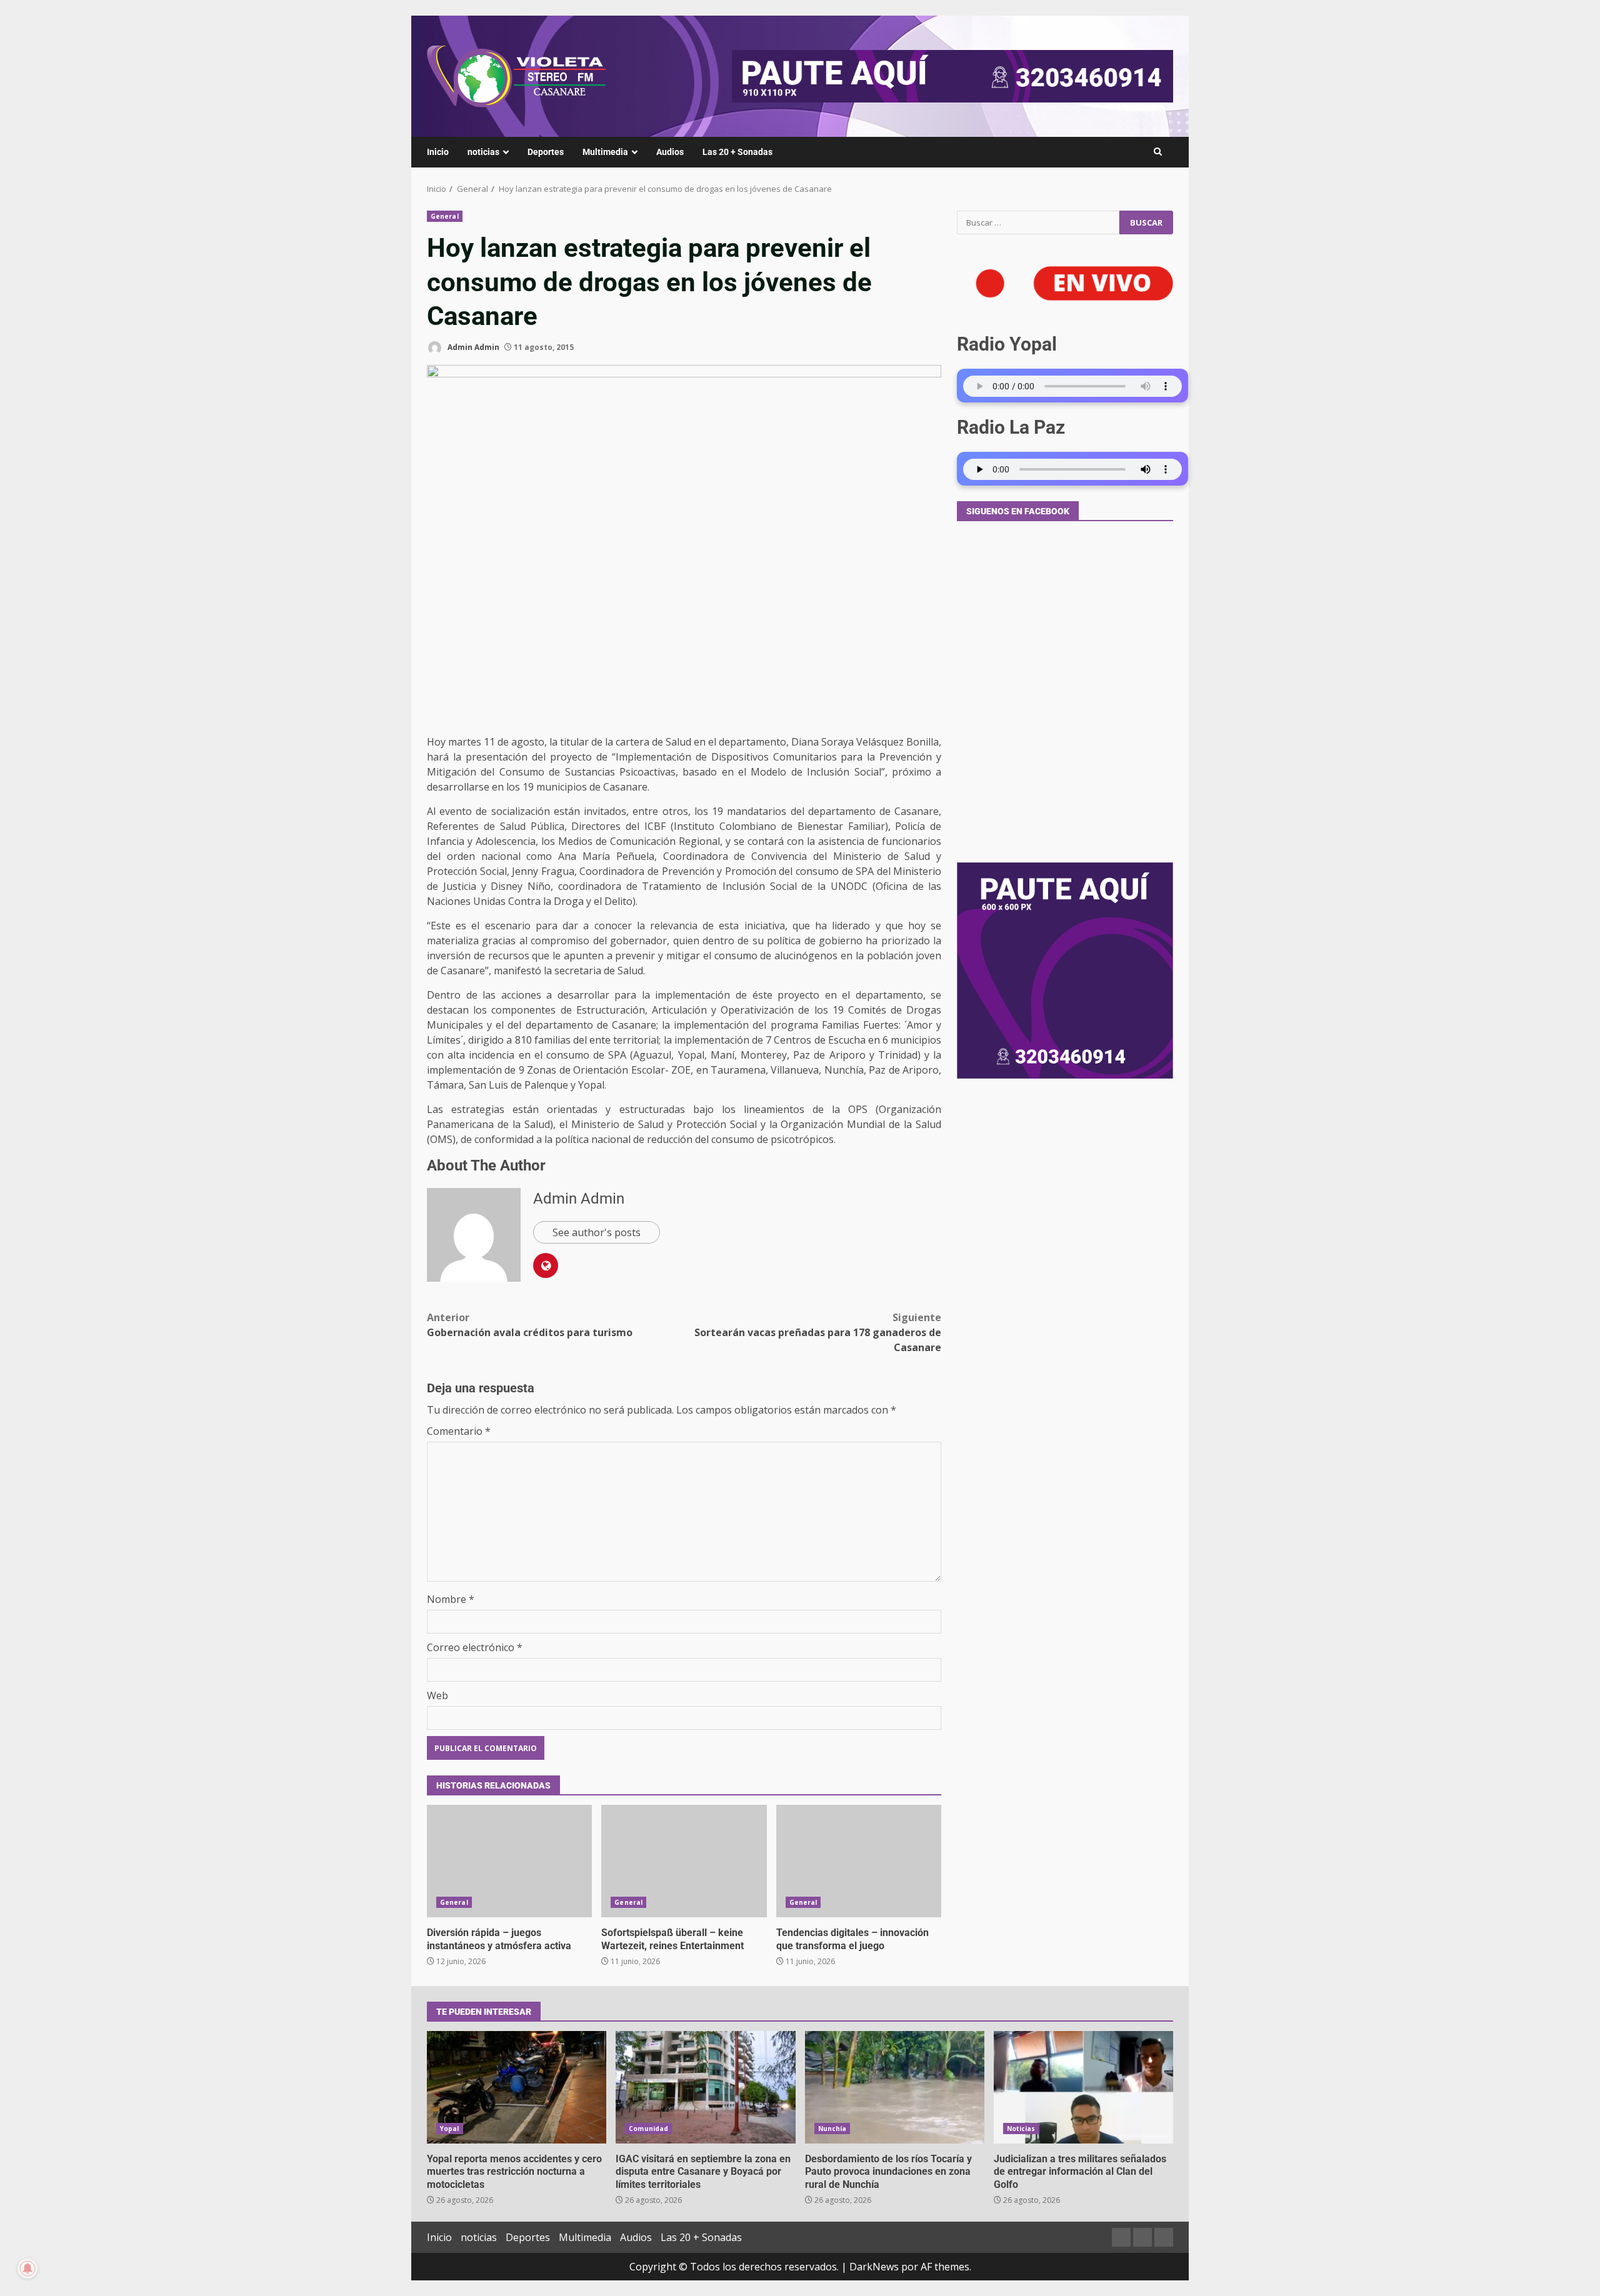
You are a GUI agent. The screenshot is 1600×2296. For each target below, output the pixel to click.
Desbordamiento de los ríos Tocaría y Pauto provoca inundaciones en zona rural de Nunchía (895, 2087)
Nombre (451, 1599)
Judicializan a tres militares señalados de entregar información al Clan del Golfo (1083, 2087)
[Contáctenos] (1121, 2237)
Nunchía (832, 2129)
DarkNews (874, 2267)
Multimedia (605, 152)
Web (437, 1695)
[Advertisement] (952, 75)
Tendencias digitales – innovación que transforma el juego (859, 1861)
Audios (670, 152)
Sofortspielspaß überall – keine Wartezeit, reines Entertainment (684, 1861)
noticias (483, 152)
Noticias (1021, 2129)
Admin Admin (472, 347)
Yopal (450, 2129)
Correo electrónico (475, 1647)
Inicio (438, 152)
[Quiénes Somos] (1164, 2237)
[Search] (1158, 152)
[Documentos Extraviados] (1142, 2237)
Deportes (546, 152)
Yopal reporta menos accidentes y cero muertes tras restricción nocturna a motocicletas (517, 2087)
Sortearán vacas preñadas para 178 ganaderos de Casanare (818, 1332)
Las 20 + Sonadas (737, 152)
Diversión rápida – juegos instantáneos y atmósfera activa (509, 1861)
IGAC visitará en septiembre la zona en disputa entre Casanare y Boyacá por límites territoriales (705, 2087)
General (445, 216)
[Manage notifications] (27, 2269)
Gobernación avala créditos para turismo (530, 1325)
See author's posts (597, 1232)
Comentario (459, 1431)
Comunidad (648, 2129)
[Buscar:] (1038, 222)
